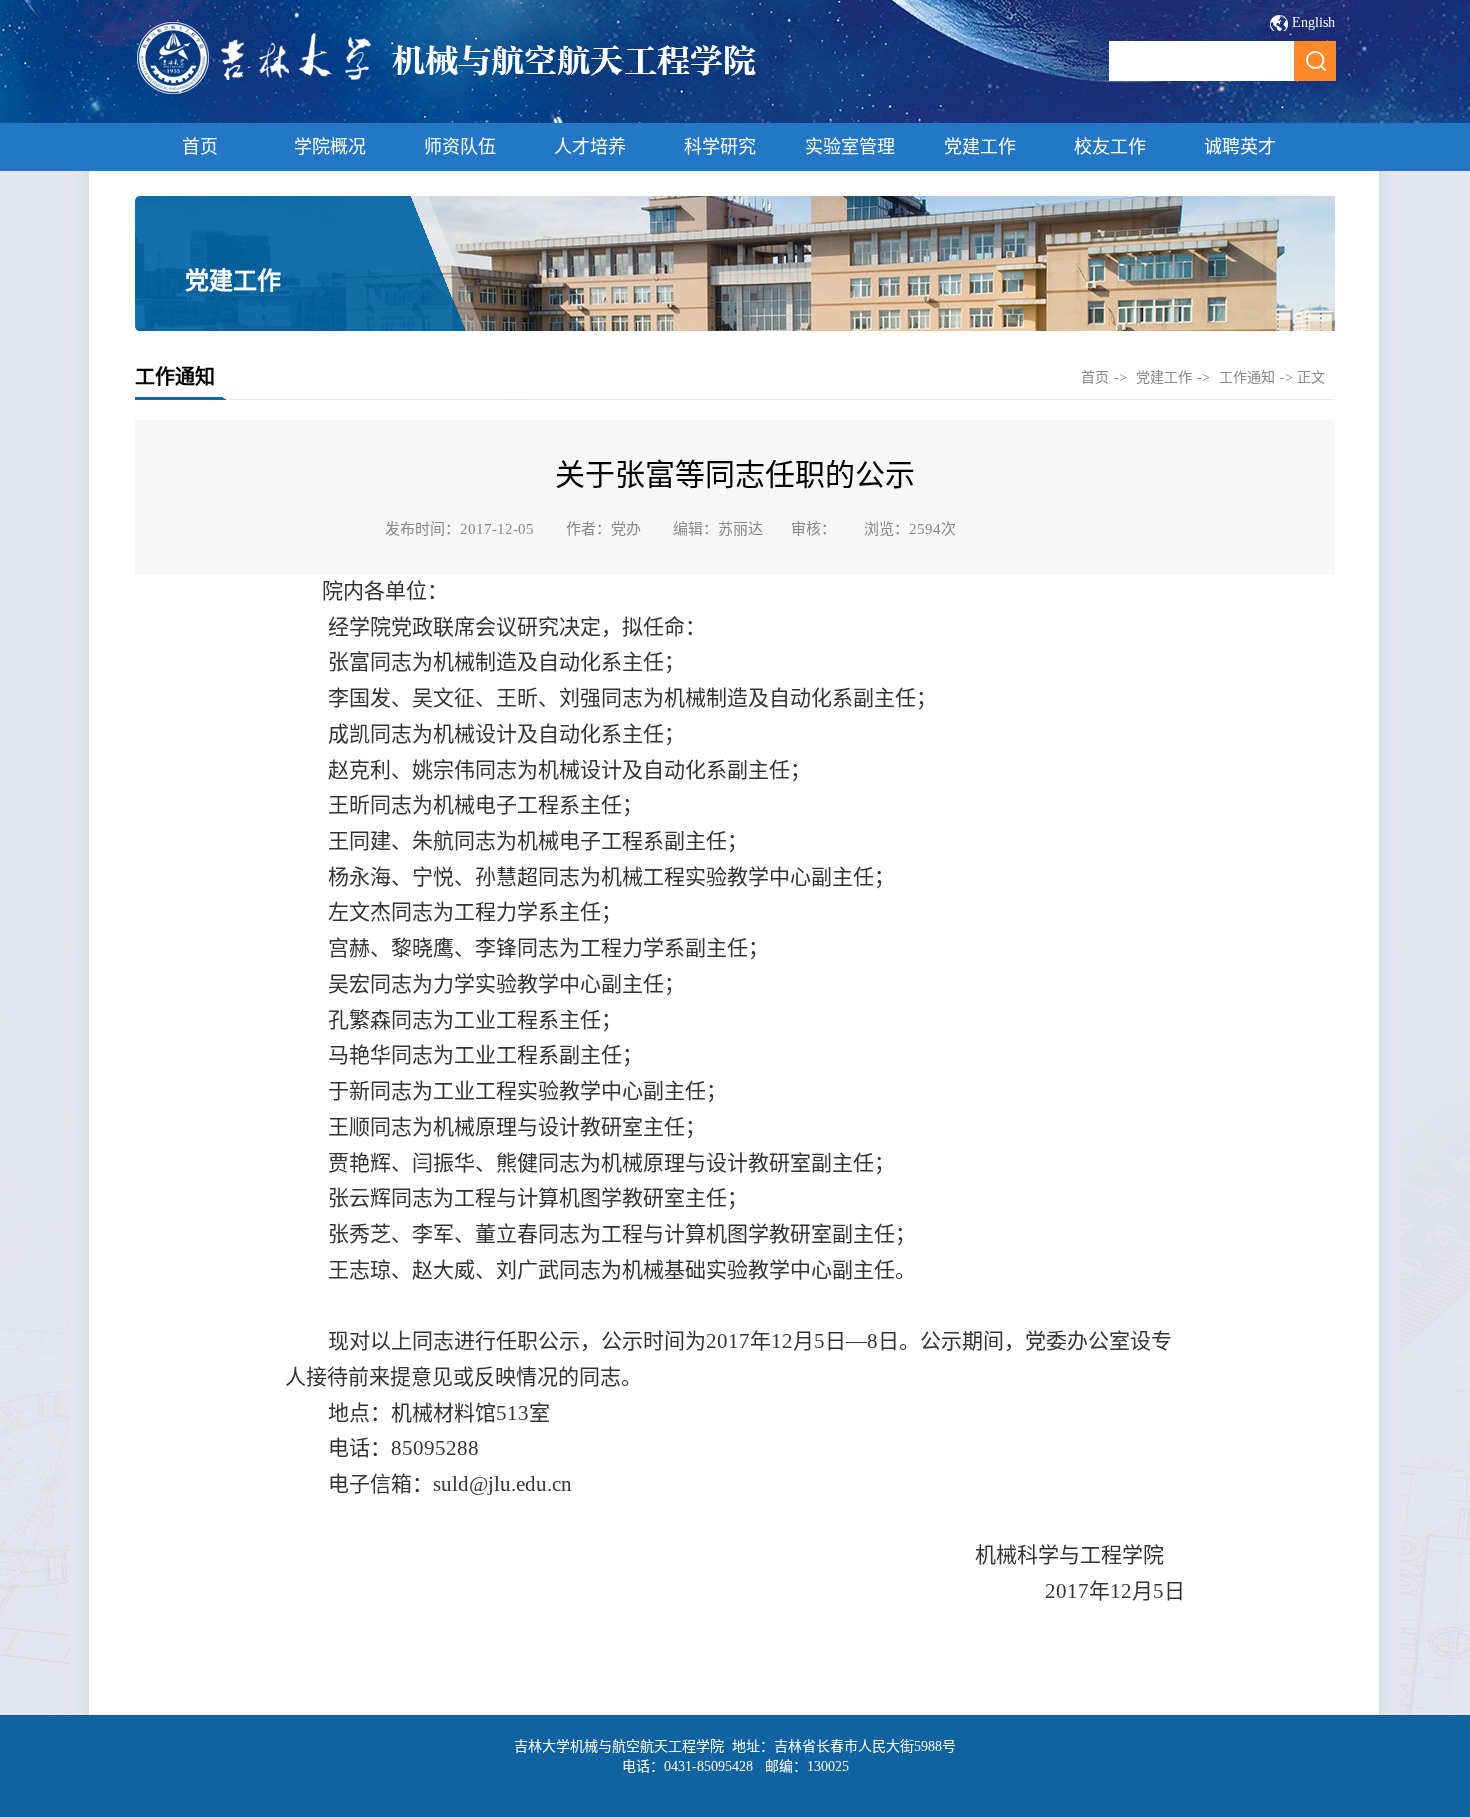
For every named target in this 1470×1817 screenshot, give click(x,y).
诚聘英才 (1240, 147)
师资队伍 (460, 147)
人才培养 (590, 147)
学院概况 (330, 147)
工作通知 (1247, 377)
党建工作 (980, 147)
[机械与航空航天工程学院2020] (447, 91)
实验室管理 (850, 147)
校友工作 (1110, 147)
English (1313, 22)
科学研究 (720, 147)
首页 (200, 147)
